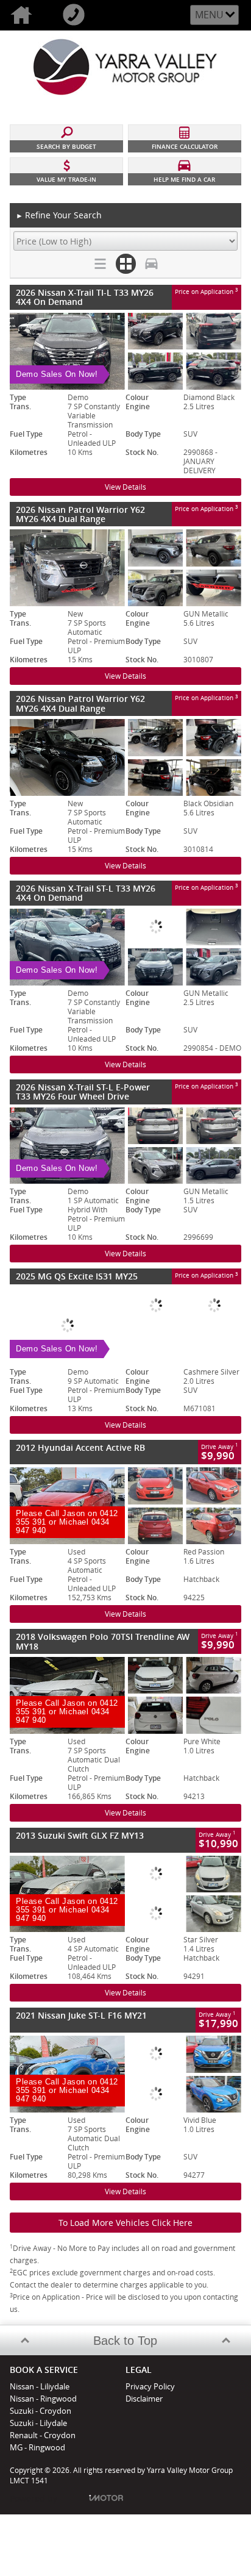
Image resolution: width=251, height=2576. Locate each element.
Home (26, 15)
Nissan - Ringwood (43, 2399)
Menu (209, 15)
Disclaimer (144, 2399)
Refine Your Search (59, 215)
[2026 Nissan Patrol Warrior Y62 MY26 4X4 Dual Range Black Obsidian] (125, 757)
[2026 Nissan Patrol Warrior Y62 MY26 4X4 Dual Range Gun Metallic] (125, 568)
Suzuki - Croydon (41, 2411)
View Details (125, 487)
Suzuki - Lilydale (38, 2423)
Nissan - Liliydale (40, 2386)
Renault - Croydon (43, 2435)
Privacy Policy (150, 2386)
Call (79, 15)
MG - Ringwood (37, 2447)
